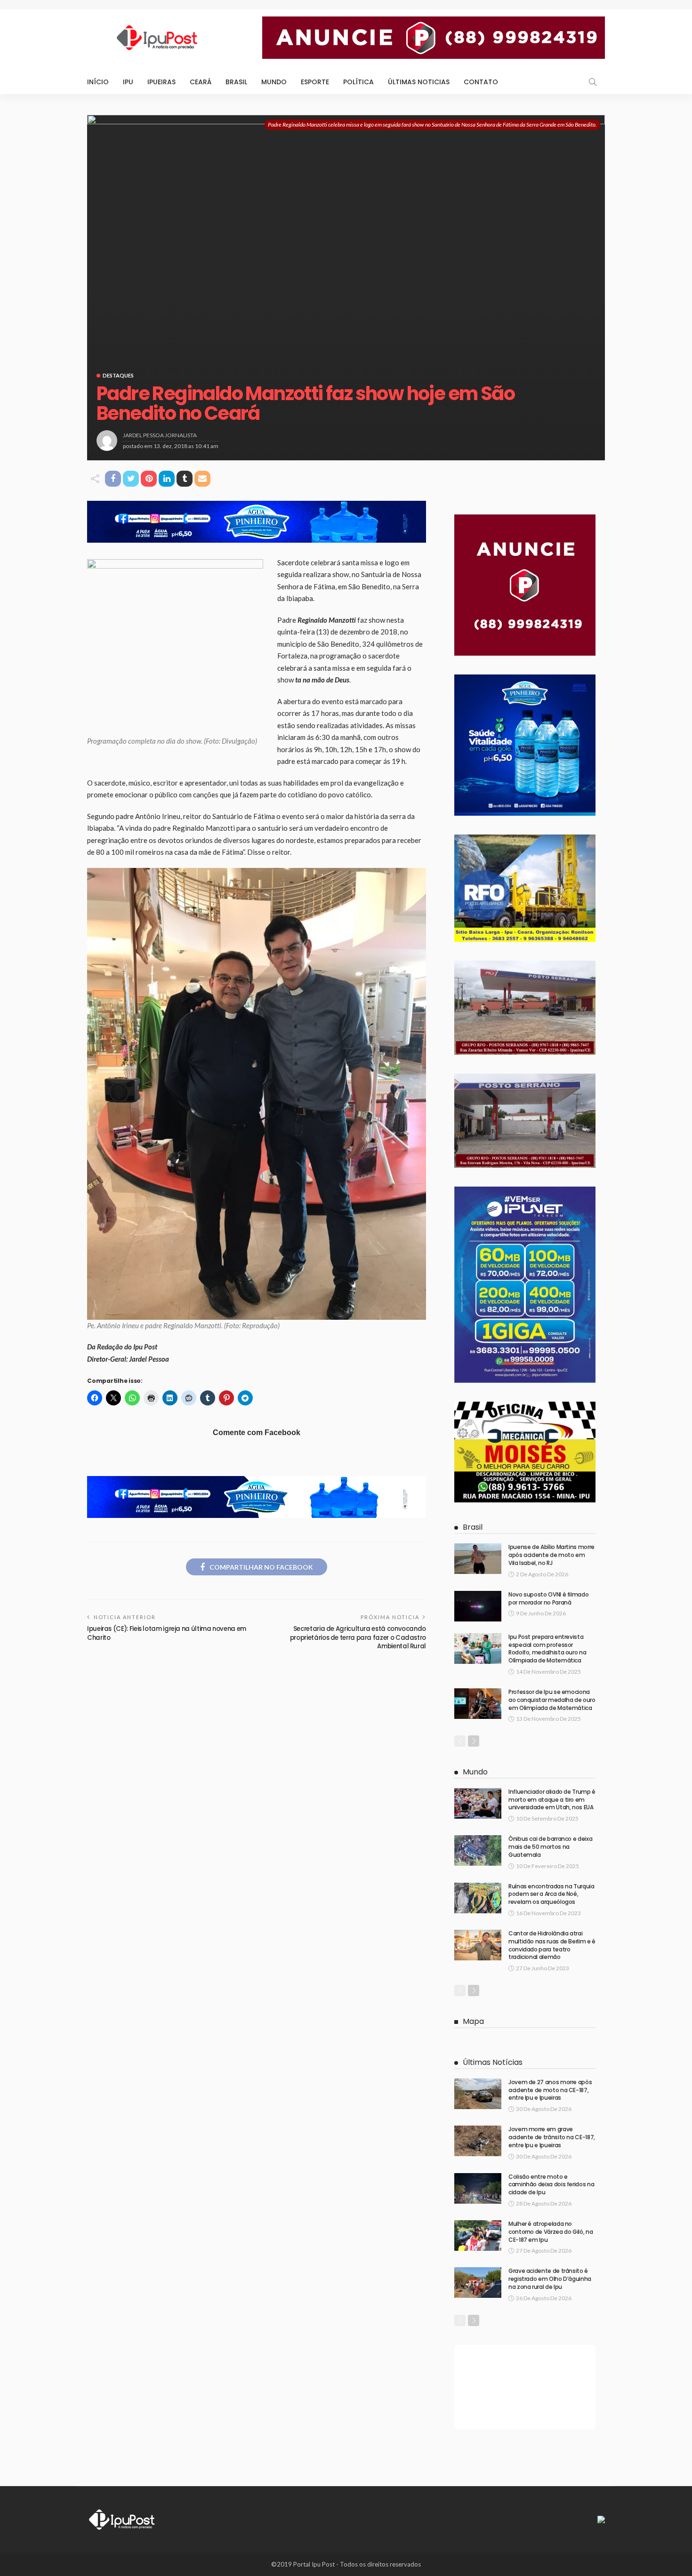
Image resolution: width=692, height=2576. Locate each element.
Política (358, 82)
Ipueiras (161, 82)
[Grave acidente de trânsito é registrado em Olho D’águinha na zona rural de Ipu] (478, 2283)
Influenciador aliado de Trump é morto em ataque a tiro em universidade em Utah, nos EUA (552, 1800)
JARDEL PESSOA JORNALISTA (160, 435)
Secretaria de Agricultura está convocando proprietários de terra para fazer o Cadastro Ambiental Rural (358, 1637)
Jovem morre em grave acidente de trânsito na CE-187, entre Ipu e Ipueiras (552, 2137)
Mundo (274, 82)
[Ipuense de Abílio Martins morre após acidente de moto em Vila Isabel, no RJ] (478, 1559)
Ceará (201, 82)
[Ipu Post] (122, 2519)
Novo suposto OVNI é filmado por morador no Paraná (548, 1598)
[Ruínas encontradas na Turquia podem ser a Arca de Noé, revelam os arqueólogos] (478, 1898)
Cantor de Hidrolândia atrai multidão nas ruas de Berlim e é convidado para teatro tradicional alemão (552, 1945)
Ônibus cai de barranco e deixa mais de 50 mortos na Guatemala (550, 1847)
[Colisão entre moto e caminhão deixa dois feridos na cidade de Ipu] (478, 2188)
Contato (481, 82)
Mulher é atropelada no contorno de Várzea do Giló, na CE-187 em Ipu (551, 2232)
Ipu (128, 82)
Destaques (118, 375)
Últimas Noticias (419, 82)
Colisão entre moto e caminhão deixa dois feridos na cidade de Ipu (551, 2185)
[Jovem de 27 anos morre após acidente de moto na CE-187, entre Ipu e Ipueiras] (478, 2094)
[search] (593, 82)
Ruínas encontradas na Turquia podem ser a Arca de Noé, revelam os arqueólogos (551, 1894)
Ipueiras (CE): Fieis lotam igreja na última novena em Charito (167, 1633)
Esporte (315, 82)
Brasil (236, 82)
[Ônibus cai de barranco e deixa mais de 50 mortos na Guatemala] (478, 1850)
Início (98, 82)
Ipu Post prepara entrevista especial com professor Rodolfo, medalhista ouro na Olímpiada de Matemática (547, 1649)
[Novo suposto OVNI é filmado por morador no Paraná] (478, 1606)
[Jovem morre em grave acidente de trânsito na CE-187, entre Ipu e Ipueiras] (478, 2141)
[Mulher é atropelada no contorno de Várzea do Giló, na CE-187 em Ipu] (478, 2235)
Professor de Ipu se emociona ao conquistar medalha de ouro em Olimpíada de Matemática (552, 1700)
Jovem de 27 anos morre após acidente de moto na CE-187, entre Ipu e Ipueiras (550, 2090)
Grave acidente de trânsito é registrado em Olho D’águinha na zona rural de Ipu (550, 2279)
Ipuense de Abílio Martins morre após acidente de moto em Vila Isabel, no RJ (551, 1555)
